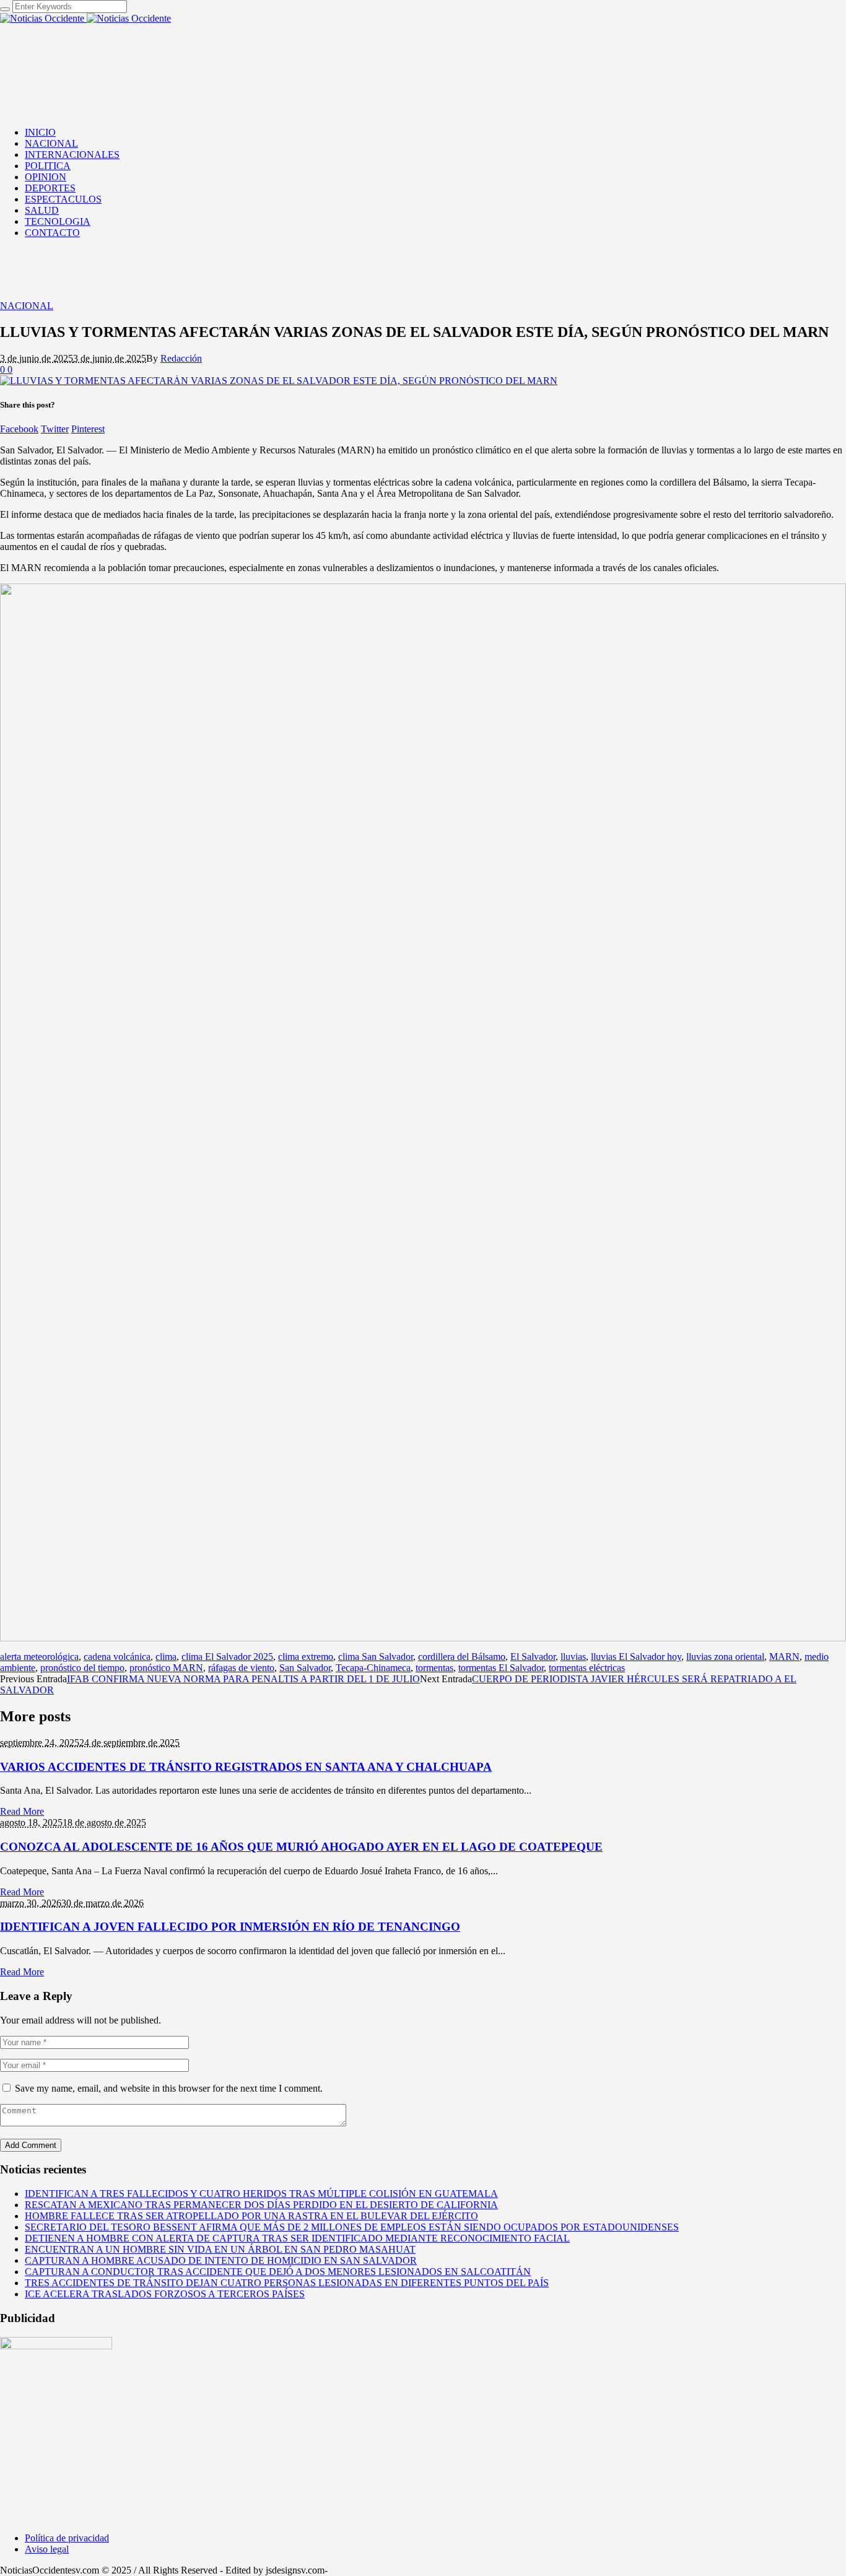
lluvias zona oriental (725, 1657)
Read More (22, 1811)
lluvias (573, 1657)
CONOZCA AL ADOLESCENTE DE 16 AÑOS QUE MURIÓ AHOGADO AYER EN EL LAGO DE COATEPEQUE (301, 1847)
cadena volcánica (117, 1657)
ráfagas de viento (241, 1668)
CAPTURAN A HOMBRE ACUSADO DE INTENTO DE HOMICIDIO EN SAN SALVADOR (221, 2260)
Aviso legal (47, 2549)
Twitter (55, 429)
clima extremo (306, 1657)
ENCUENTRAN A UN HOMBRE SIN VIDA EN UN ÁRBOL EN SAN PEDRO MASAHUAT (220, 2249)
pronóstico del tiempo (82, 1668)
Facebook (19, 429)
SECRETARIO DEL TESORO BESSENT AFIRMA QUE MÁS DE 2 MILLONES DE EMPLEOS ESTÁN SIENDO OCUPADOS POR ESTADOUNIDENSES (352, 2227)
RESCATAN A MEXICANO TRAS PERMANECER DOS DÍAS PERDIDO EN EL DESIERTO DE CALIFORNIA (261, 2205)
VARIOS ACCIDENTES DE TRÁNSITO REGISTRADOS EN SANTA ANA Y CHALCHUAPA (246, 1767)
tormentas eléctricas (587, 1668)
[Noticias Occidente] (85, 18)
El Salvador (533, 1657)
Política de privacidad (67, 2538)
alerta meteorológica (39, 1657)
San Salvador (305, 1668)
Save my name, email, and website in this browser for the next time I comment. (169, 2088)
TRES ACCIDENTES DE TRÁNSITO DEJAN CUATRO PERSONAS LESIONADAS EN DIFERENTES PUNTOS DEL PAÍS (287, 2283)
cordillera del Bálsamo (462, 1657)
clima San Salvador (376, 1657)
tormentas (434, 1668)
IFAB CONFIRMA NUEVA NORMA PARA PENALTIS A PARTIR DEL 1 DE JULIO (243, 1679)
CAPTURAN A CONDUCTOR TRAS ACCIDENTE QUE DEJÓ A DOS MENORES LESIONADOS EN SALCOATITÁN (278, 2272)
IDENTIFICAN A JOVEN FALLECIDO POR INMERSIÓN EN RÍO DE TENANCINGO (230, 1927)
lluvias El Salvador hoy (636, 1657)
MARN (784, 1657)
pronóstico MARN (166, 1668)
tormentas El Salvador (501, 1668)
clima (166, 1657)
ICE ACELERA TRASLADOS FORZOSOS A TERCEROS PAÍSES (165, 2294)
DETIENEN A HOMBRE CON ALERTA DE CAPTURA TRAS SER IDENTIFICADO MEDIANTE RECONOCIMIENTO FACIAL (297, 2238)
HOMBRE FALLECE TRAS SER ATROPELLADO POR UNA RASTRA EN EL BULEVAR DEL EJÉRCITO (251, 2216)
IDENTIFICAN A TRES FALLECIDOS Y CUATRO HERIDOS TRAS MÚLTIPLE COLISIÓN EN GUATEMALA (261, 2194)
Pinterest (88, 429)
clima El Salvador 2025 (227, 1657)
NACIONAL (27, 306)
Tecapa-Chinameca (373, 1668)
